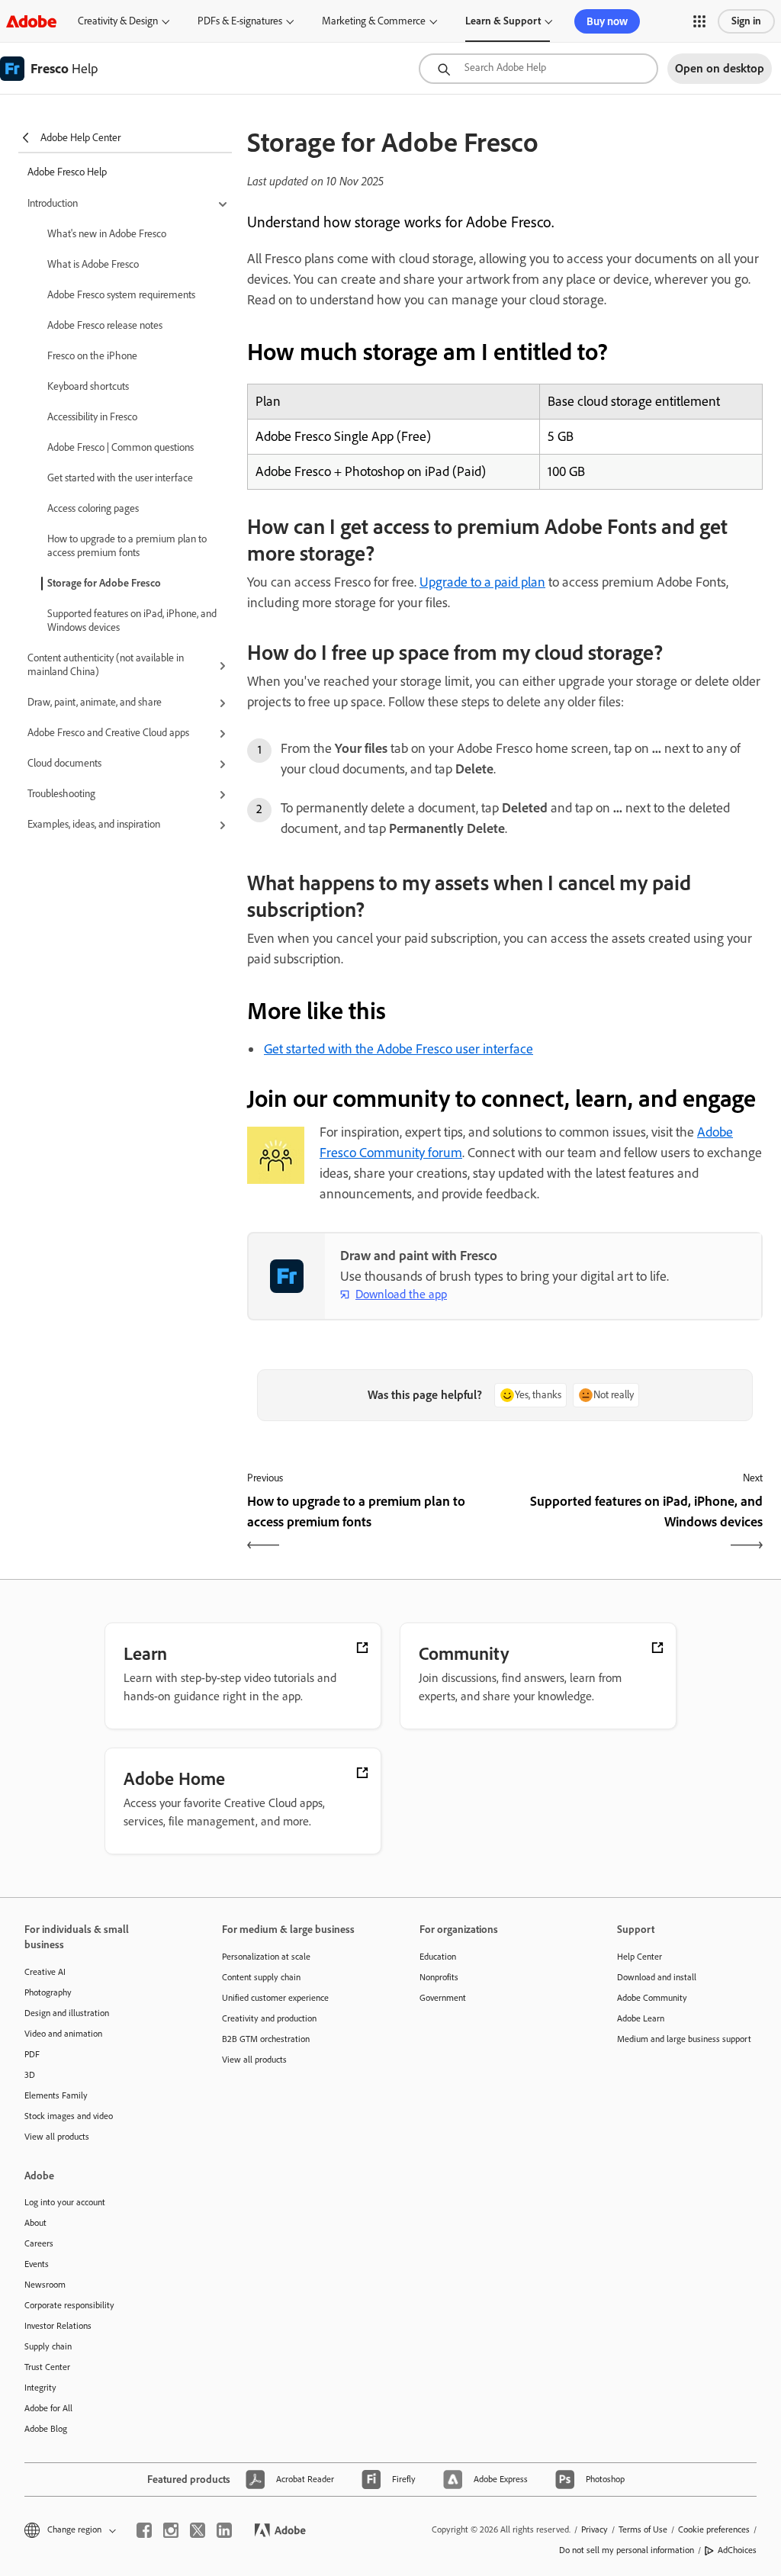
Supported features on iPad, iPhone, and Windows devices (132, 621)
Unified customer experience (275, 1998)
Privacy (595, 2529)
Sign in (746, 21)
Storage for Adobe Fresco (104, 583)
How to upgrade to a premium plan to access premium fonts (127, 546)
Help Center (640, 1957)
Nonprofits (439, 1977)
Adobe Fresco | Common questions (121, 447)
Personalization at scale (266, 1957)
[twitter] (198, 2530)
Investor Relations (58, 2326)
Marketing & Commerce (374, 21)
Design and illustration (67, 2013)
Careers (39, 2243)
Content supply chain (261, 1977)
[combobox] (538, 69)
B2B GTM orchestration (266, 2039)
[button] (699, 21)
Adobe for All (48, 2408)
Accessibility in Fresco (92, 417)
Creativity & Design (118, 21)
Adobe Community (652, 1998)
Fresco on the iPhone (92, 356)
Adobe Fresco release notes (105, 325)
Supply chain (48, 2346)
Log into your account (65, 2202)
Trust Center (47, 2367)
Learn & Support (503, 21)
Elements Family (56, 2095)
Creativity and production (269, 2018)
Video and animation (63, 2034)
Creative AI (45, 1972)
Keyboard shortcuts (88, 386)
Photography (48, 1992)
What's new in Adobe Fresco (107, 234)
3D (30, 2075)
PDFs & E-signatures (240, 21)
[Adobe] (31, 21)
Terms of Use (643, 2529)
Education (438, 1957)
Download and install (657, 1977)
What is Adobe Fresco (93, 264)
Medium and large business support (684, 2039)
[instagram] (171, 2530)
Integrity (40, 2388)
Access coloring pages (93, 508)
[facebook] (144, 2530)
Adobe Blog (46, 2429)
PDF (32, 2054)
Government (443, 1998)
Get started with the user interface (120, 478)
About (35, 2223)
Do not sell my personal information (627, 2550)
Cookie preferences (714, 2529)
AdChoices (737, 2550)
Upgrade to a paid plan (482, 582)
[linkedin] (224, 2530)
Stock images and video (69, 2116)
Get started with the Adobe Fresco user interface (399, 1049)
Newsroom (45, 2285)
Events (37, 2264)
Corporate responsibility (69, 2305)
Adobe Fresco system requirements (121, 295)
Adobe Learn (641, 2018)
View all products (57, 2137)
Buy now (607, 21)
